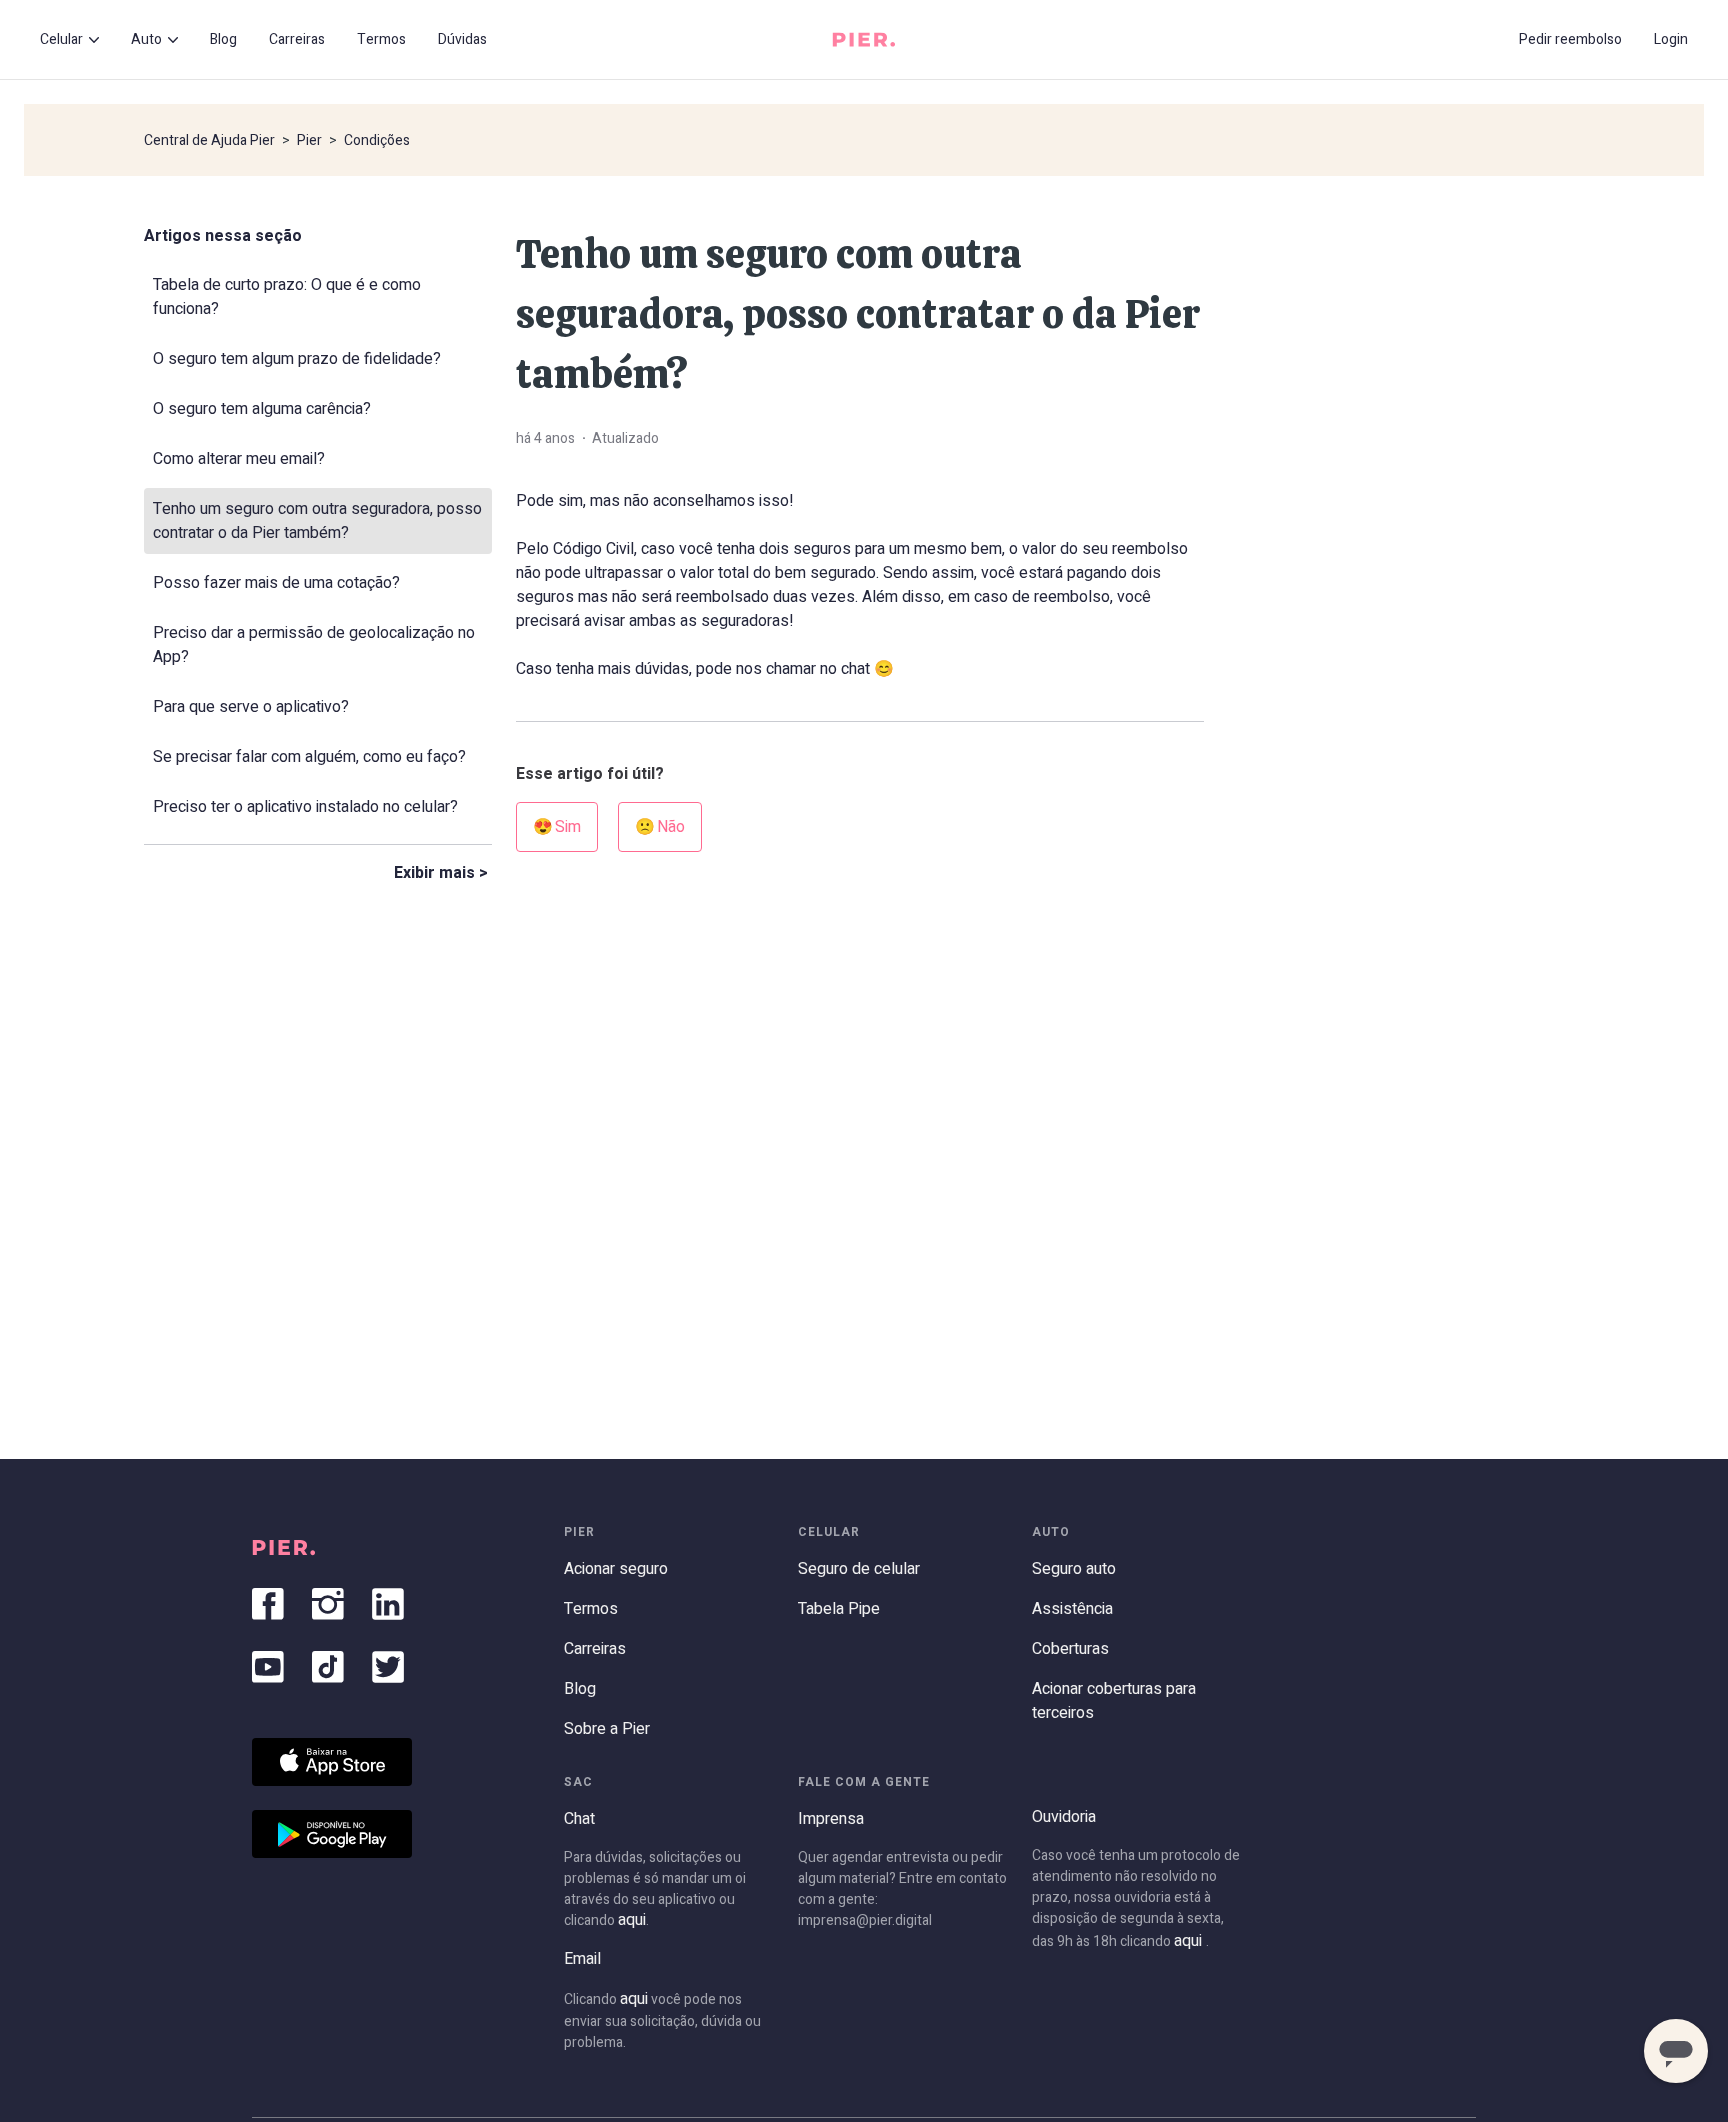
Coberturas (1070, 1649)
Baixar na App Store (332, 1762)
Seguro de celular (859, 1569)
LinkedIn (388, 1604)
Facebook (268, 1604)
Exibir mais (434, 873)
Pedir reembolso (1570, 39)
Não (671, 827)
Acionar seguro (616, 1569)
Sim (568, 827)
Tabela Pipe (839, 1609)
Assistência (1072, 1609)
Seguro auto (1074, 1569)
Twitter (388, 1667)
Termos (381, 39)
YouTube (268, 1667)
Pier (309, 140)
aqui (632, 1920)
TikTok (328, 1667)
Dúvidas (462, 39)
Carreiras (297, 39)
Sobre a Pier (607, 1729)
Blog (223, 39)
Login (1671, 39)
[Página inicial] (864, 39)
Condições (377, 140)
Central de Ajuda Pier (209, 140)
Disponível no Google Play (332, 1834)
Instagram (328, 1604)
